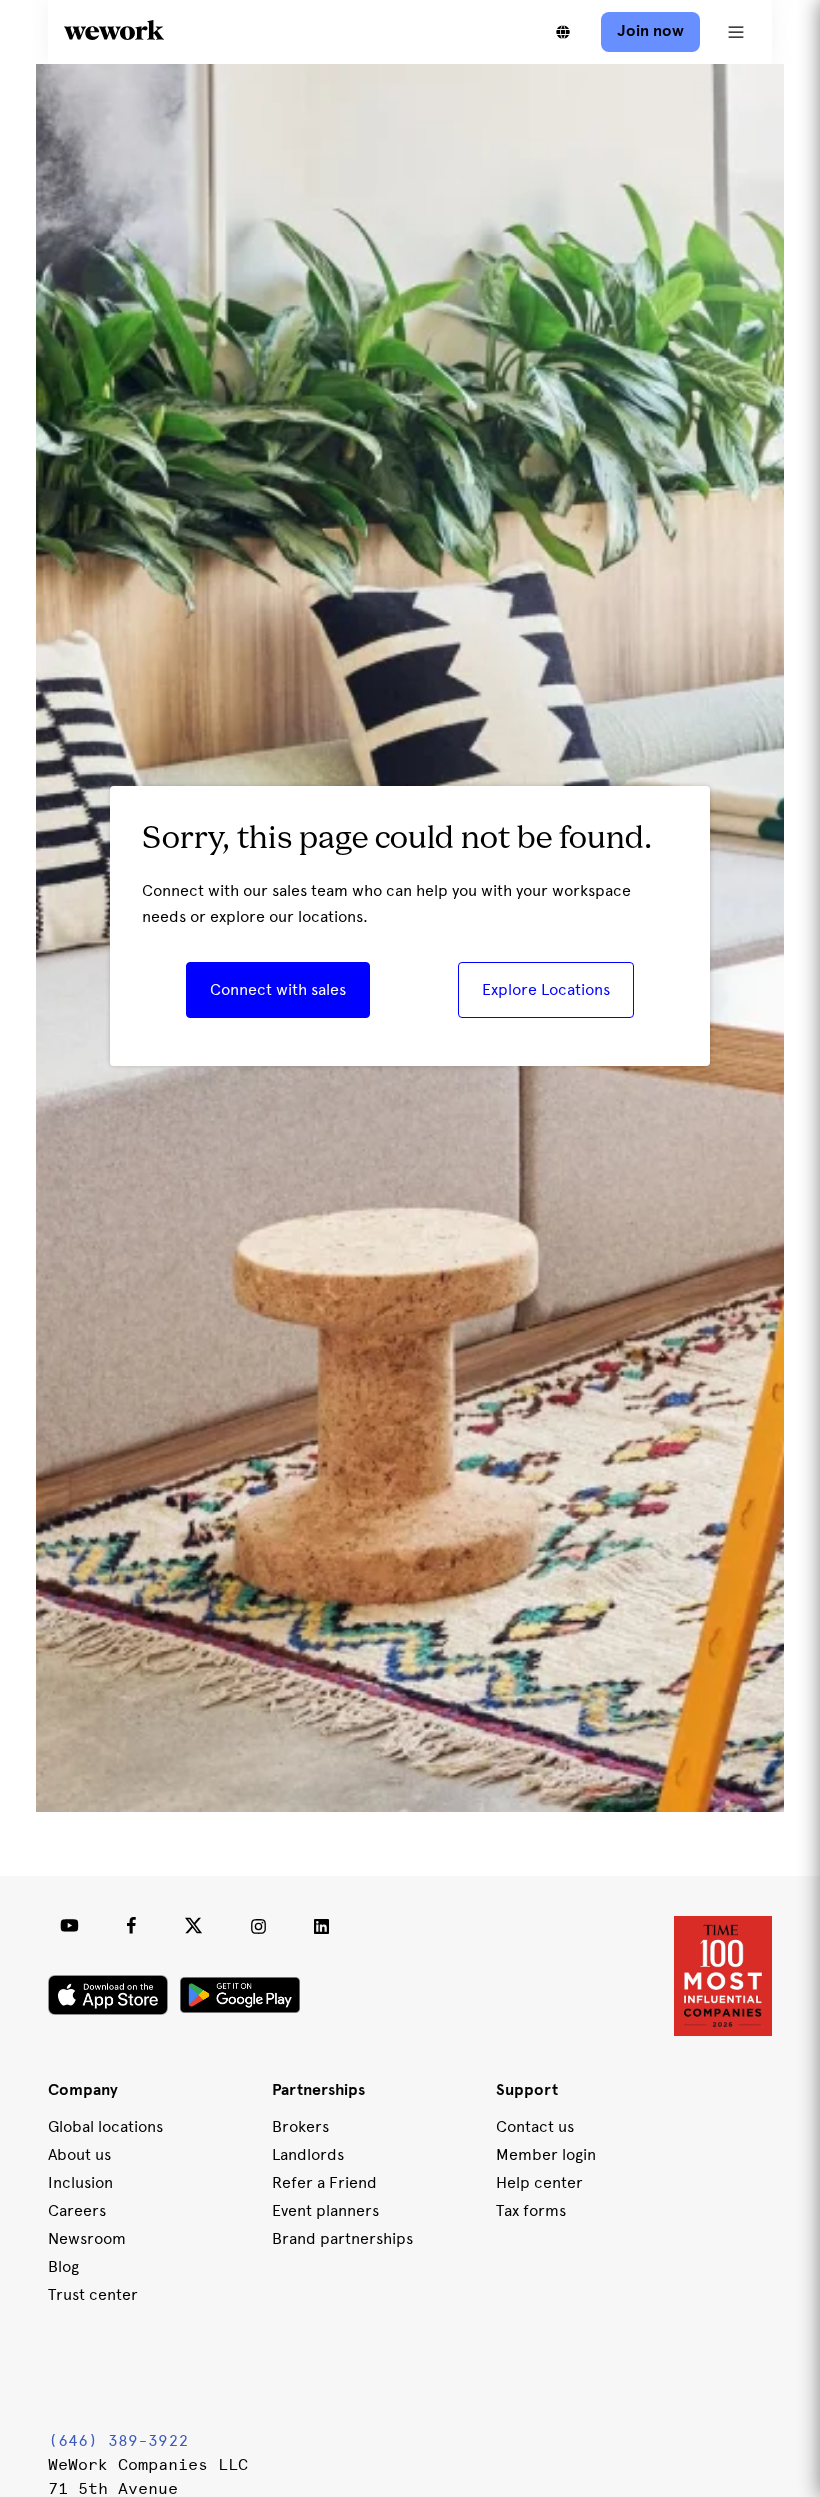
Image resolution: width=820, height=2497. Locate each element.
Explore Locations (546, 989)
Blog (63, 2266)
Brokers (300, 2126)
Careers (77, 2210)
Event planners (325, 2210)
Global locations (105, 2126)
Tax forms (531, 2210)
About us (79, 2154)
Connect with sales (278, 989)
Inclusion (80, 2182)
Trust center (93, 2294)
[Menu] (736, 32)
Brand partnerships (342, 2238)
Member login (546, 2154)
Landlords (308, 2154)
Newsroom (87, 2238)
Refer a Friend (324, 2182)
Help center (539, 2182)
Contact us (535, 2126)
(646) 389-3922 (118, 2440)
